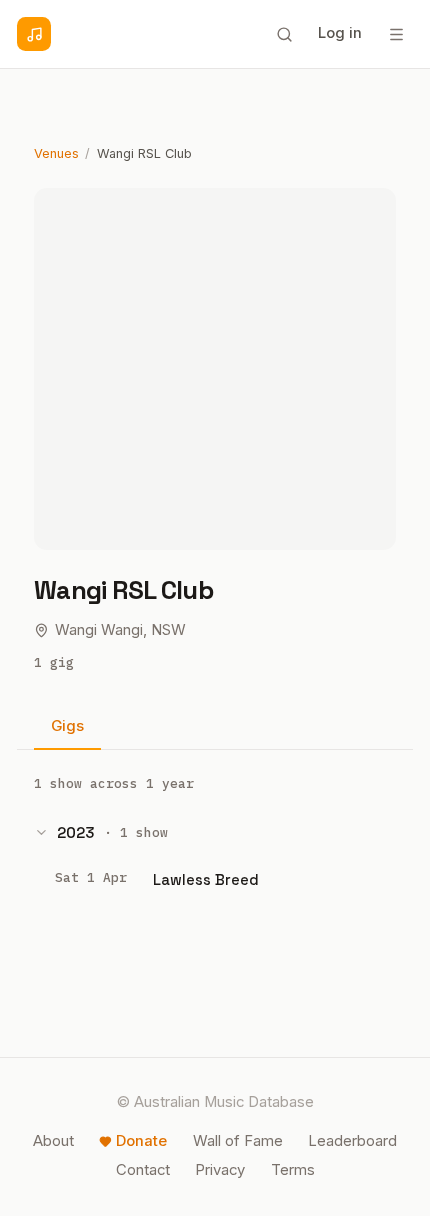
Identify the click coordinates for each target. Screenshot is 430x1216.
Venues (56, 153)
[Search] (284, 34)
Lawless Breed (206, 879)
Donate (141, 1141)
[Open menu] (396, 34)
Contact (143, 1170)
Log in (340, 33)
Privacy (220, 1170)
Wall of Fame (238, 1141)
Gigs (67, 726)
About (53, 1141)
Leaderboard (352, 1141)
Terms (293, 1170)
